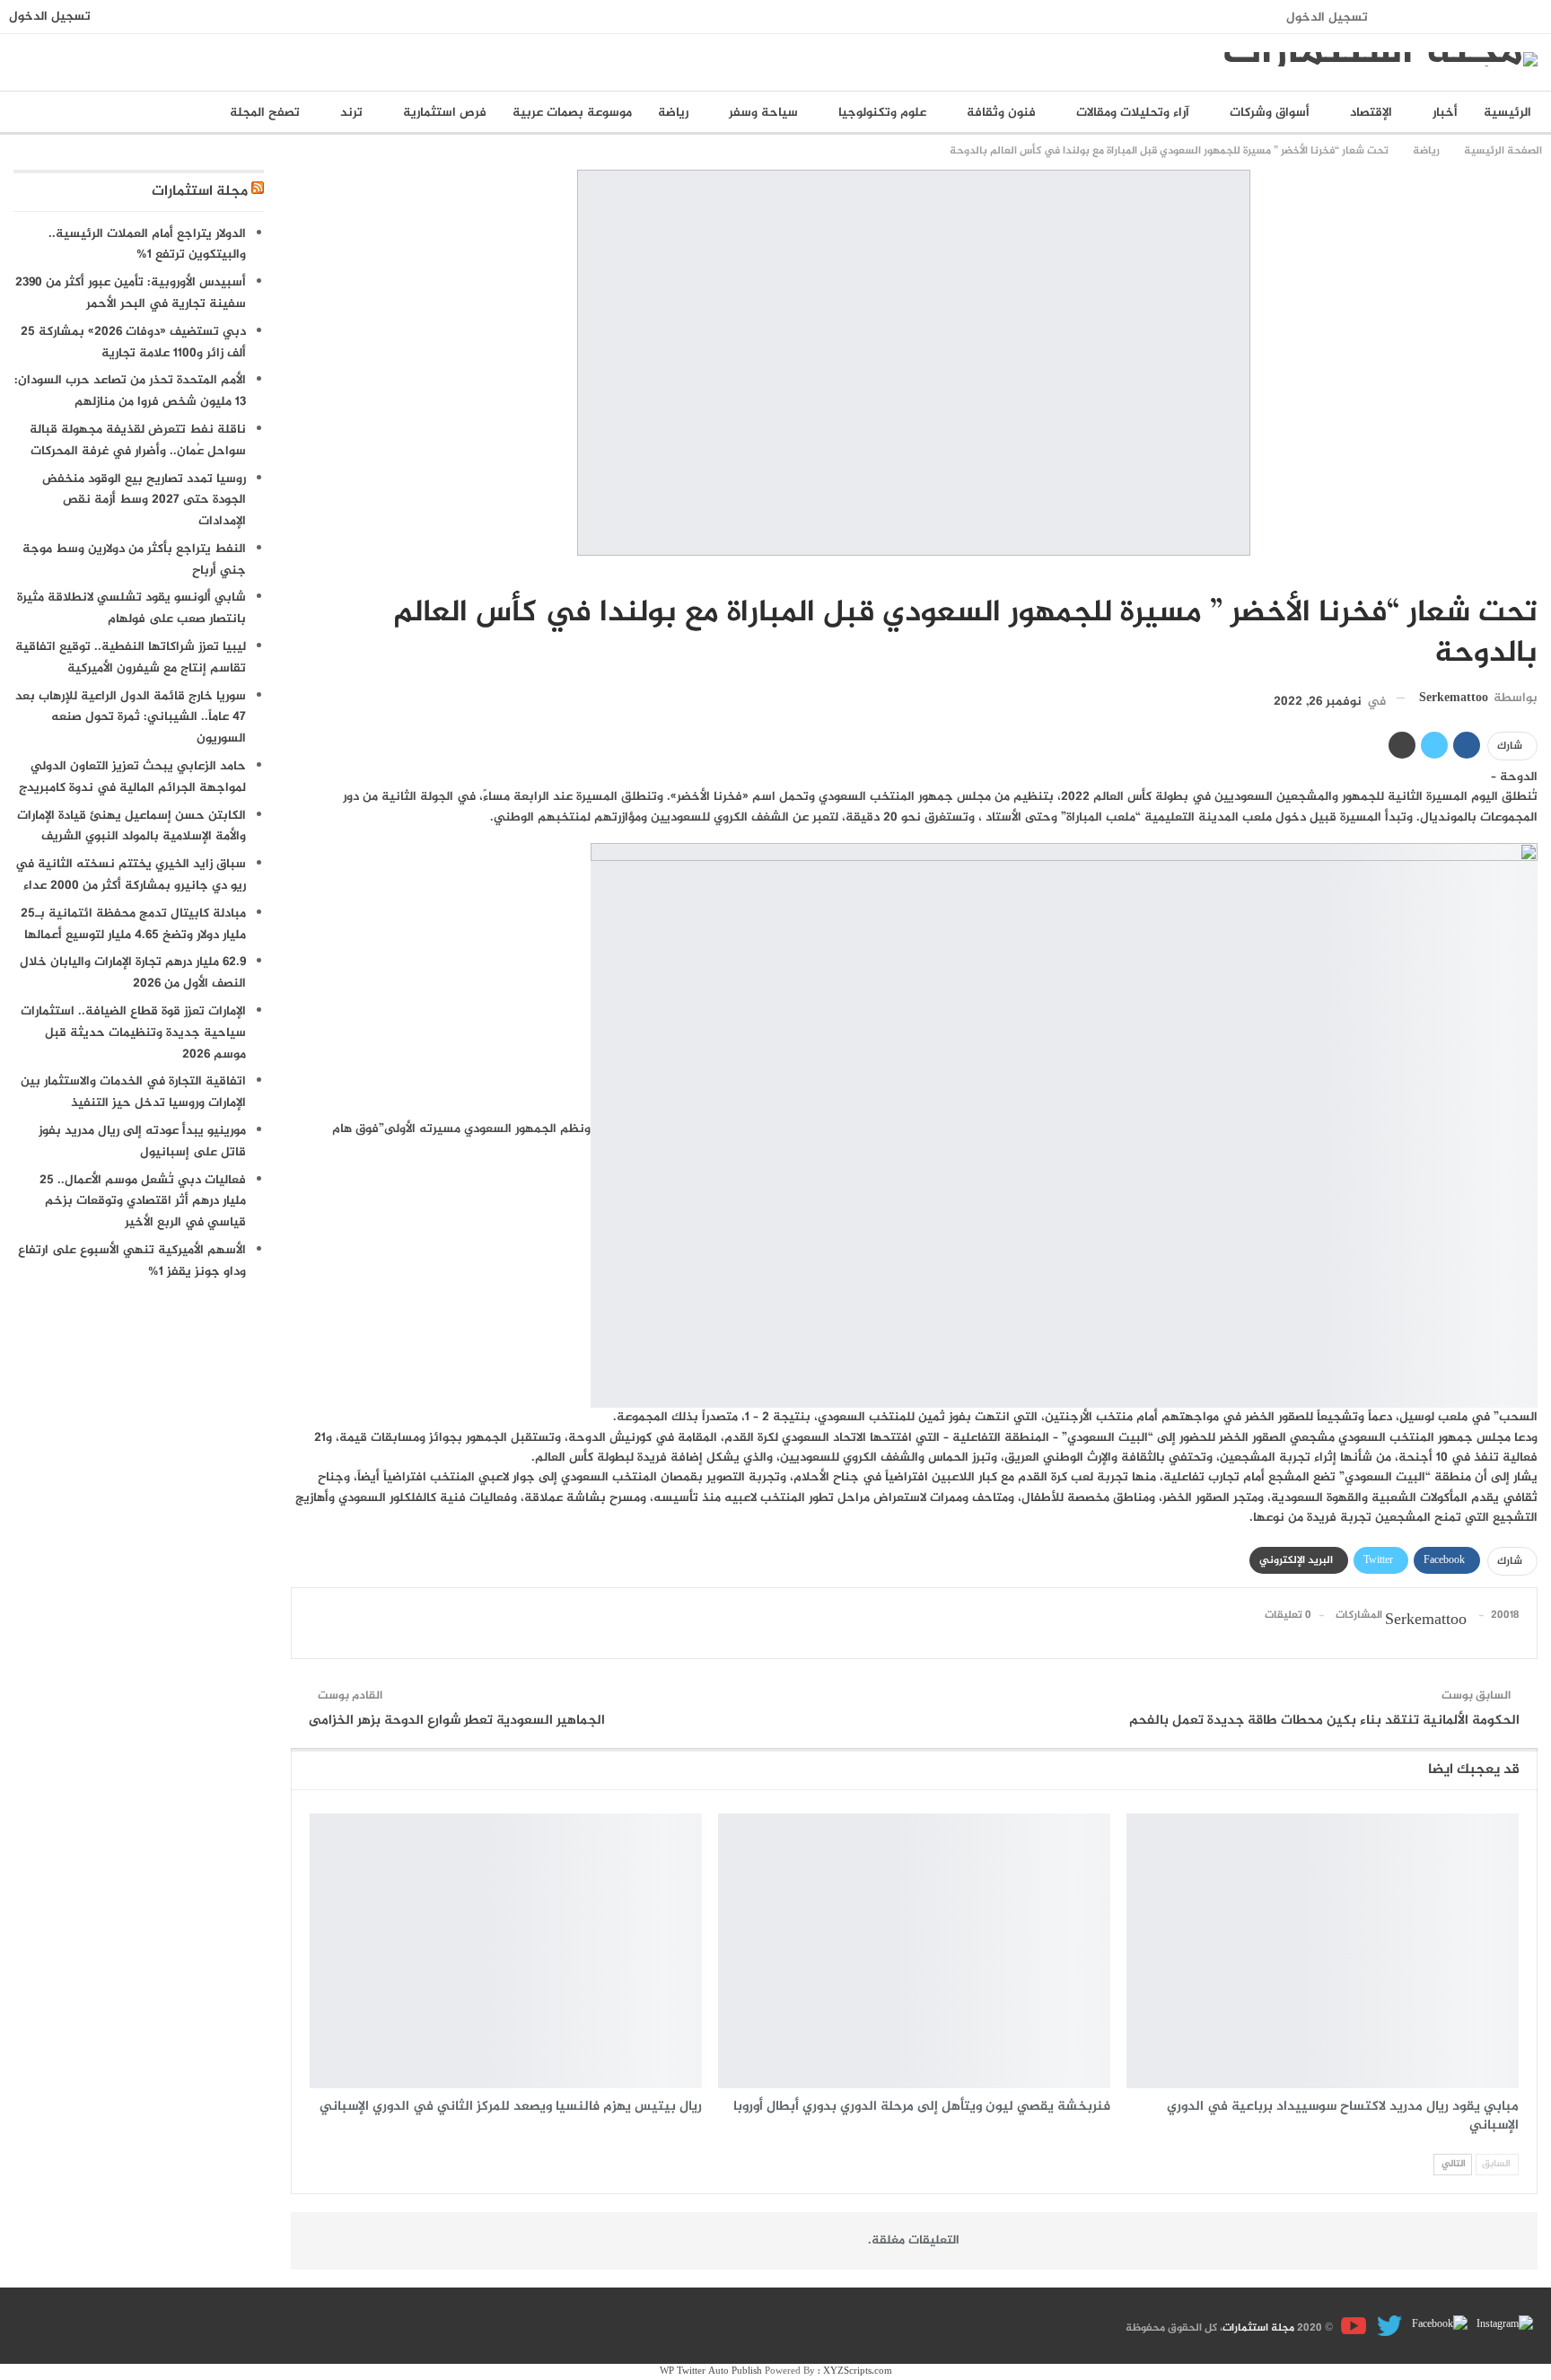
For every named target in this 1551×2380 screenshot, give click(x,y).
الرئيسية (1507, 113)
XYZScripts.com (858, 2371)
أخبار (1445, 113)
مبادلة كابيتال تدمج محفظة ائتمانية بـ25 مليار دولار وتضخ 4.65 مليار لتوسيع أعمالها (133, 924)
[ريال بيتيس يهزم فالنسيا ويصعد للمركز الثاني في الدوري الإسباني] (506, 1951)
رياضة (673, 113)
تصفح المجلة (265, 113)
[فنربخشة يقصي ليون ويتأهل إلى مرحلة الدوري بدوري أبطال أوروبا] (914, 1951)
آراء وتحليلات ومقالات (1133, 113)
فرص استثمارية (445, 113)
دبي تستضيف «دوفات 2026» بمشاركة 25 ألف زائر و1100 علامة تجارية (133, 343)
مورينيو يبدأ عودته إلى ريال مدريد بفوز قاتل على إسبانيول (142, 1142)
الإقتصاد (1371, 113)
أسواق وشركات (1270, 113)
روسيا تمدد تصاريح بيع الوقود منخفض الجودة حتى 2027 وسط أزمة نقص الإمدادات (144, 501)
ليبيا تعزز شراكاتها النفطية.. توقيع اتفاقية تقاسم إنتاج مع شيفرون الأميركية (131, 658)
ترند (351, 113)
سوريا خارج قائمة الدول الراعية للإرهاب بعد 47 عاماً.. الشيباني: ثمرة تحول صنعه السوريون (131, 718)
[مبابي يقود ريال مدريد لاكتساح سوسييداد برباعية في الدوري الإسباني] (1323, 1951)
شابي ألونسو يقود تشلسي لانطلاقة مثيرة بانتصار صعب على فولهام (131, 608)
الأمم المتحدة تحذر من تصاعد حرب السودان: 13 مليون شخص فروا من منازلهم (130, 391)
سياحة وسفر (763, 113)
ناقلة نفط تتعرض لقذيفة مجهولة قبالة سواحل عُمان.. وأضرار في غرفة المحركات (138, 440)
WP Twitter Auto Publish (711, 2371)
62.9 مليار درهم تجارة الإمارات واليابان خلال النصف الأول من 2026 (133, 973)
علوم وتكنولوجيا (882, 113)
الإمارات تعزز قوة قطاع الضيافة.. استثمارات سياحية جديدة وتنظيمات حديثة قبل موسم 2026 (133, 1033)
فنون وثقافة (1001, 113)
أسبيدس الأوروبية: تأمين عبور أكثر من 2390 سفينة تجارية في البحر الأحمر (131, 293)
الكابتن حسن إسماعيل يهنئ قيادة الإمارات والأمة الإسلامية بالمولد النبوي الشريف (131, 826)
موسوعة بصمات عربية (572, 113)
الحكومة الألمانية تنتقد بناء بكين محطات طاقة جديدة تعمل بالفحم (1324, 1721)
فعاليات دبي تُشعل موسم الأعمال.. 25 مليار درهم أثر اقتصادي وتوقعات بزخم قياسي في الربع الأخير (143, 1202)
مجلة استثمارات (200, 192)
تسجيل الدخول (1327, 18)
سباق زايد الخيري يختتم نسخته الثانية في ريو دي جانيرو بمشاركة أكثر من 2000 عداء (131, 875)
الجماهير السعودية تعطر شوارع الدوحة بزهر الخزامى (457, 1721)
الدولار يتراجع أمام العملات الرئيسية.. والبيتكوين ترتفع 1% (147, 245)
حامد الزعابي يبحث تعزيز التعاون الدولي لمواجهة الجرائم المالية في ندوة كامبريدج (132, 777)
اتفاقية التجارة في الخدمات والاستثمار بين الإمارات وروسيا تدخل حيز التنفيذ (133, 1092)
